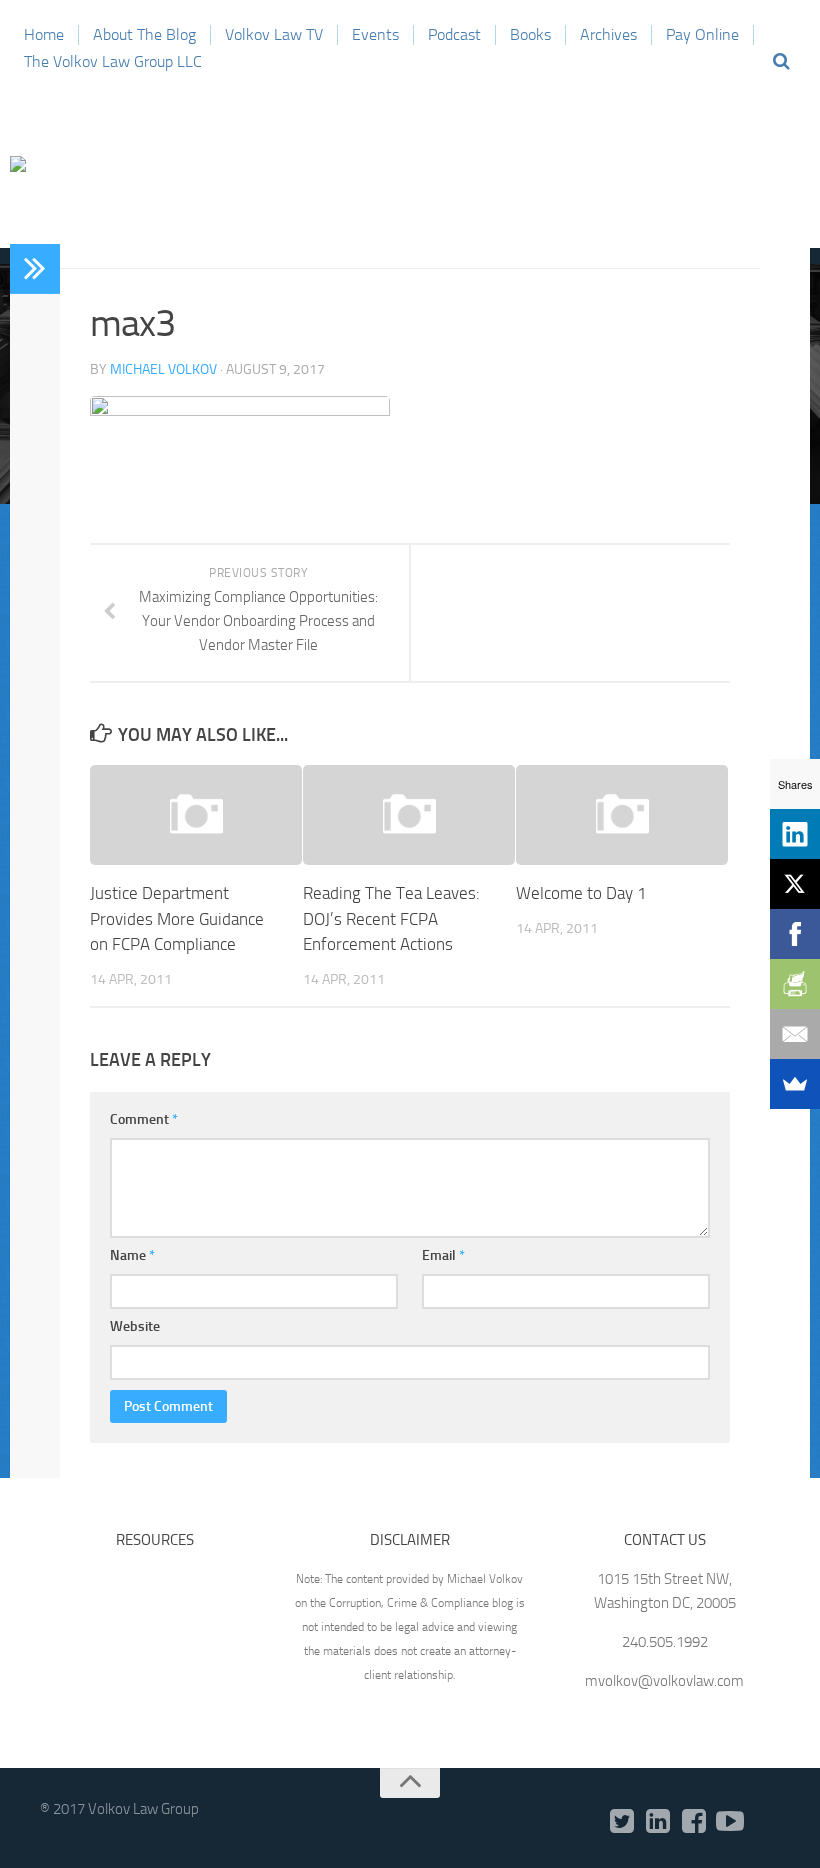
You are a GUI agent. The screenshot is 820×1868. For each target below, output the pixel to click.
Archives (608, 34)
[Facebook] (694, 1822)
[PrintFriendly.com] (795, 984)
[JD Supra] (766, 1822)
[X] (795, 884)
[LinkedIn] (658, 1822)
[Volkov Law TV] (730, 1822)
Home (44, 34)
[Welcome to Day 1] (622, 815)
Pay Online (702, 34)
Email (443, 1255)
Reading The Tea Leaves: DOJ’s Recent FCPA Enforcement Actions (391, 918)
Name (132, 1255)
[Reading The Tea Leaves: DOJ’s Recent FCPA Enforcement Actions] (409, 815)
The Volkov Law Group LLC (113, 61)
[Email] (795, 1034)
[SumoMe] (795, 1084)
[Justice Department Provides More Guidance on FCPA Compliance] (196, 815)
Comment (144, 1119)
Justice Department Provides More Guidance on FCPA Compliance (177, 918)
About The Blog (144, 34)
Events (375, 34)
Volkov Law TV (274, 34)
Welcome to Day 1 (581, 893)
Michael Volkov (163, 369)
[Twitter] (622, 1822)
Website (135, 1326)
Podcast (454, 34)
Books (530, 34)
